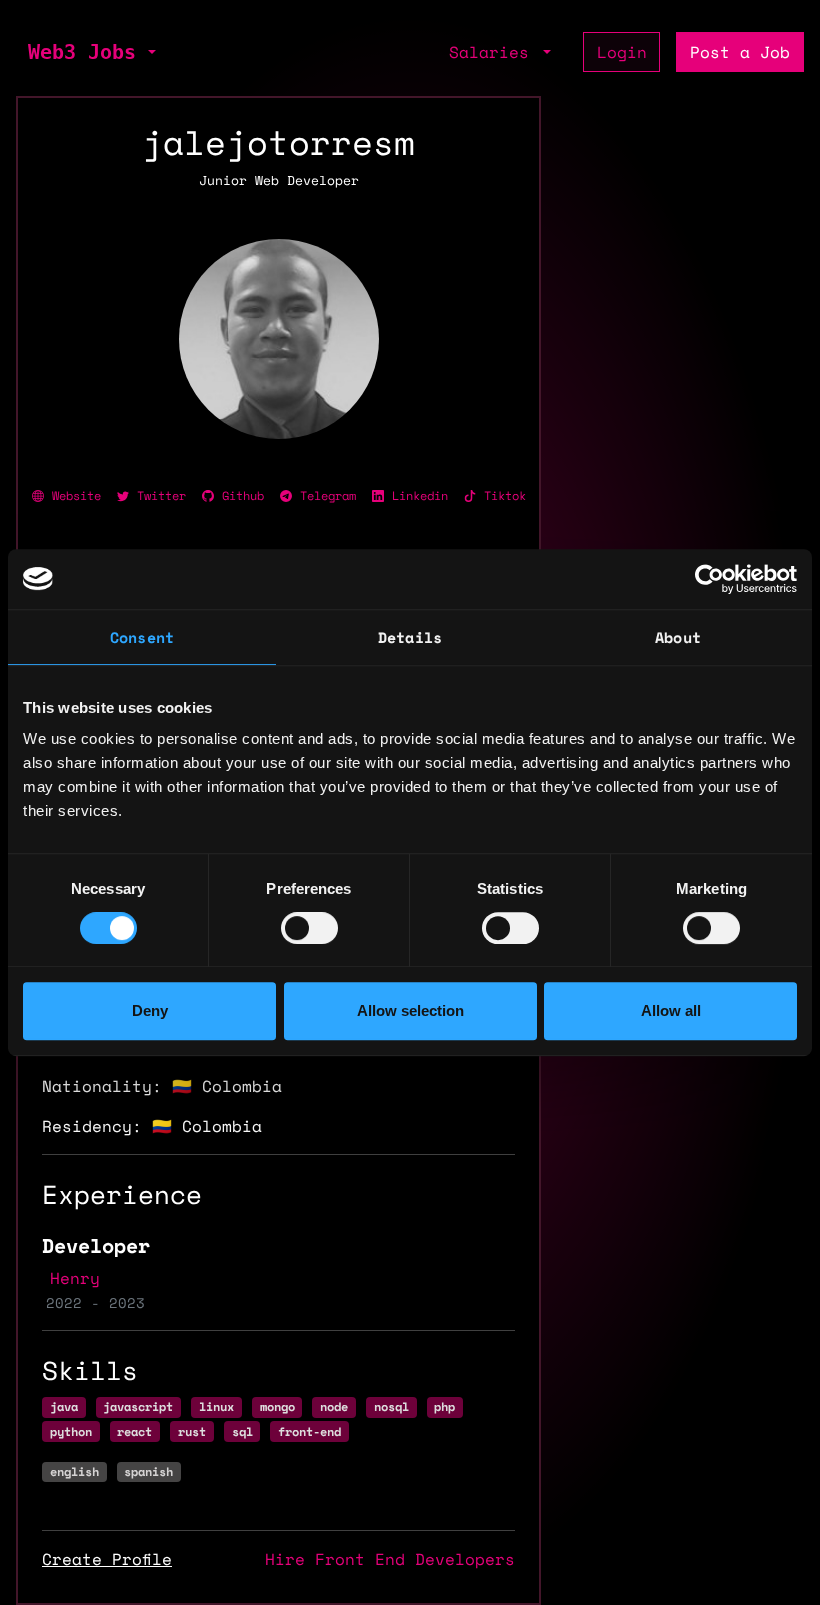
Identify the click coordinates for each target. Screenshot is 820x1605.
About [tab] (678, 637)
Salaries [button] (494, 52)
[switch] (309, 928)
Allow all (671, 1010)
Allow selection (410, 1010)
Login (622, 52)
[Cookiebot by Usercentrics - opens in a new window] (709, 579)
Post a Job (740, 52)
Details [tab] (410, 637)
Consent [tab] (142, 637)
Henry (75, 1278)
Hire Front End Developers (390, 1559)
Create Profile (107, 1559)
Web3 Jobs (82, 52)
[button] (150, 52)
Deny (150, 1010)
